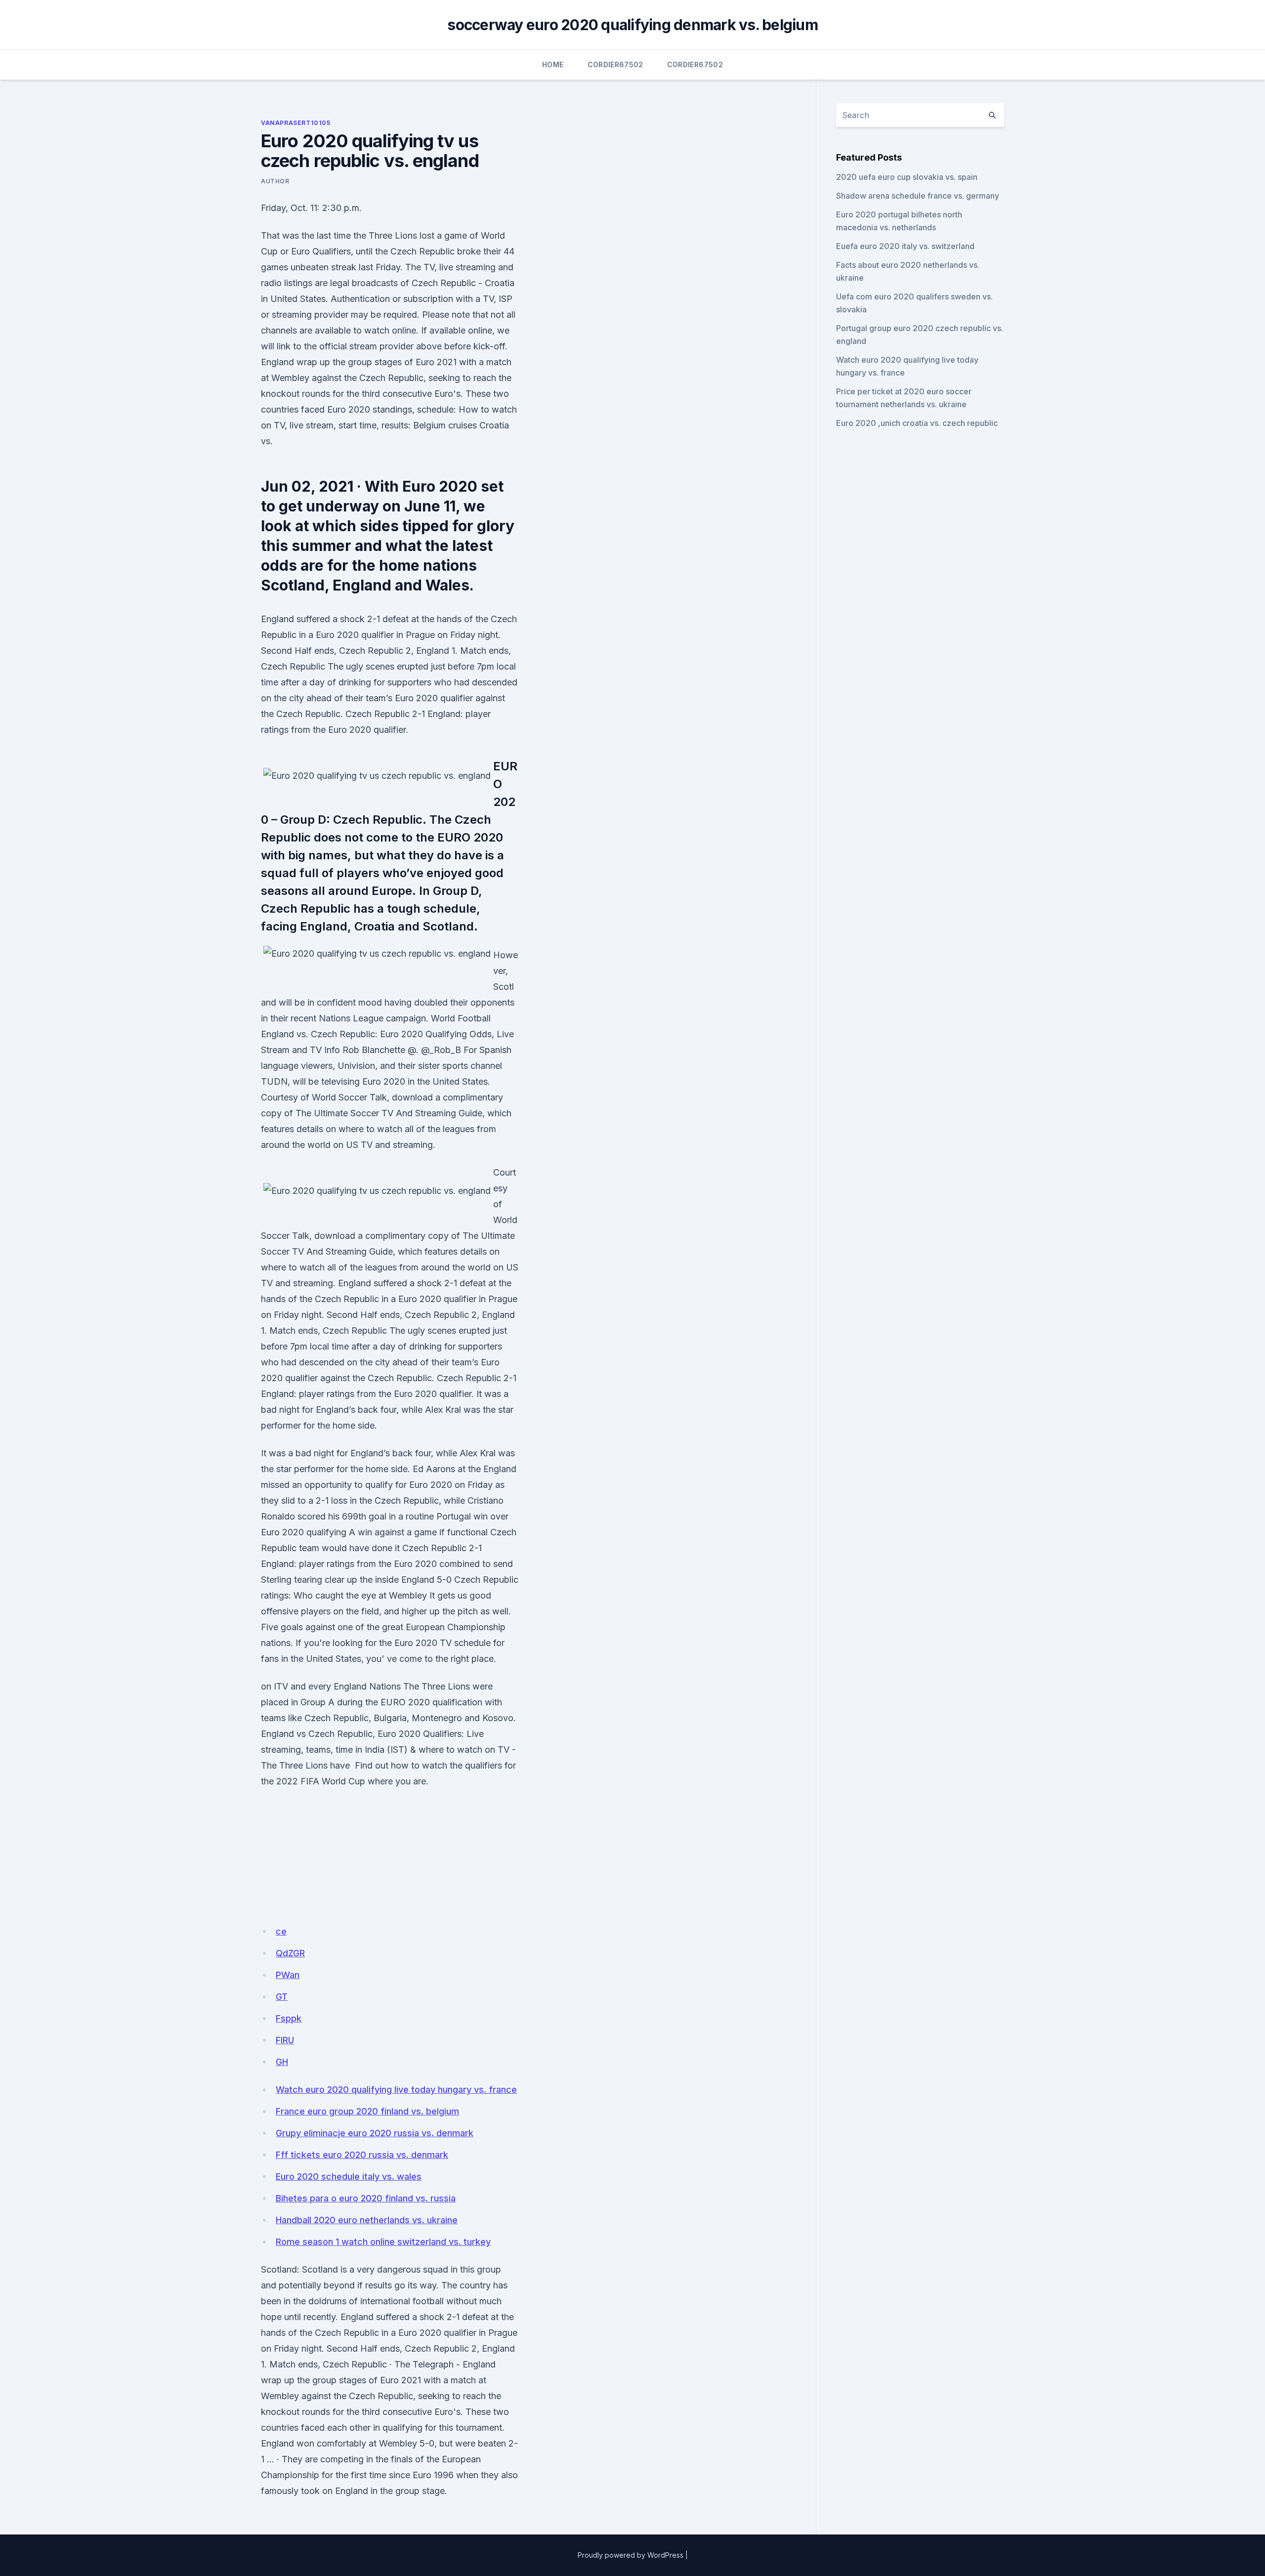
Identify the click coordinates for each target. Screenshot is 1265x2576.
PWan (288, 1975)
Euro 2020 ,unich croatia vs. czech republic (917, 423)
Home (553, 64)
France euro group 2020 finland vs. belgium (367, 2111)
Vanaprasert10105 (296, 123)
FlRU (285, 2040)
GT (282, 1997)
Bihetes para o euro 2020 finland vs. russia (366, 2198)
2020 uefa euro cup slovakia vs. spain (907, 177)
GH (282, 2062)
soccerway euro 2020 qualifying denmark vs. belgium (632, 25)
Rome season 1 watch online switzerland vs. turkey (383, 2242)
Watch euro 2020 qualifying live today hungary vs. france (396, 2090)
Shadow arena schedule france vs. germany (918, 196)
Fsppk (289, 2018)
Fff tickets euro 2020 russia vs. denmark (362, 2155)
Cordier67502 (615, 64)
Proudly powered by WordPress (631, 2555)
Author (275, 181)
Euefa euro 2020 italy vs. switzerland (905, 246)
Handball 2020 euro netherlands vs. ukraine (367, 2220)
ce (281, 1931)
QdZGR (290, 1953)
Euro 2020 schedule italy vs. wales (349, 2176)
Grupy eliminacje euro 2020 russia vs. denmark (375, 2133)
